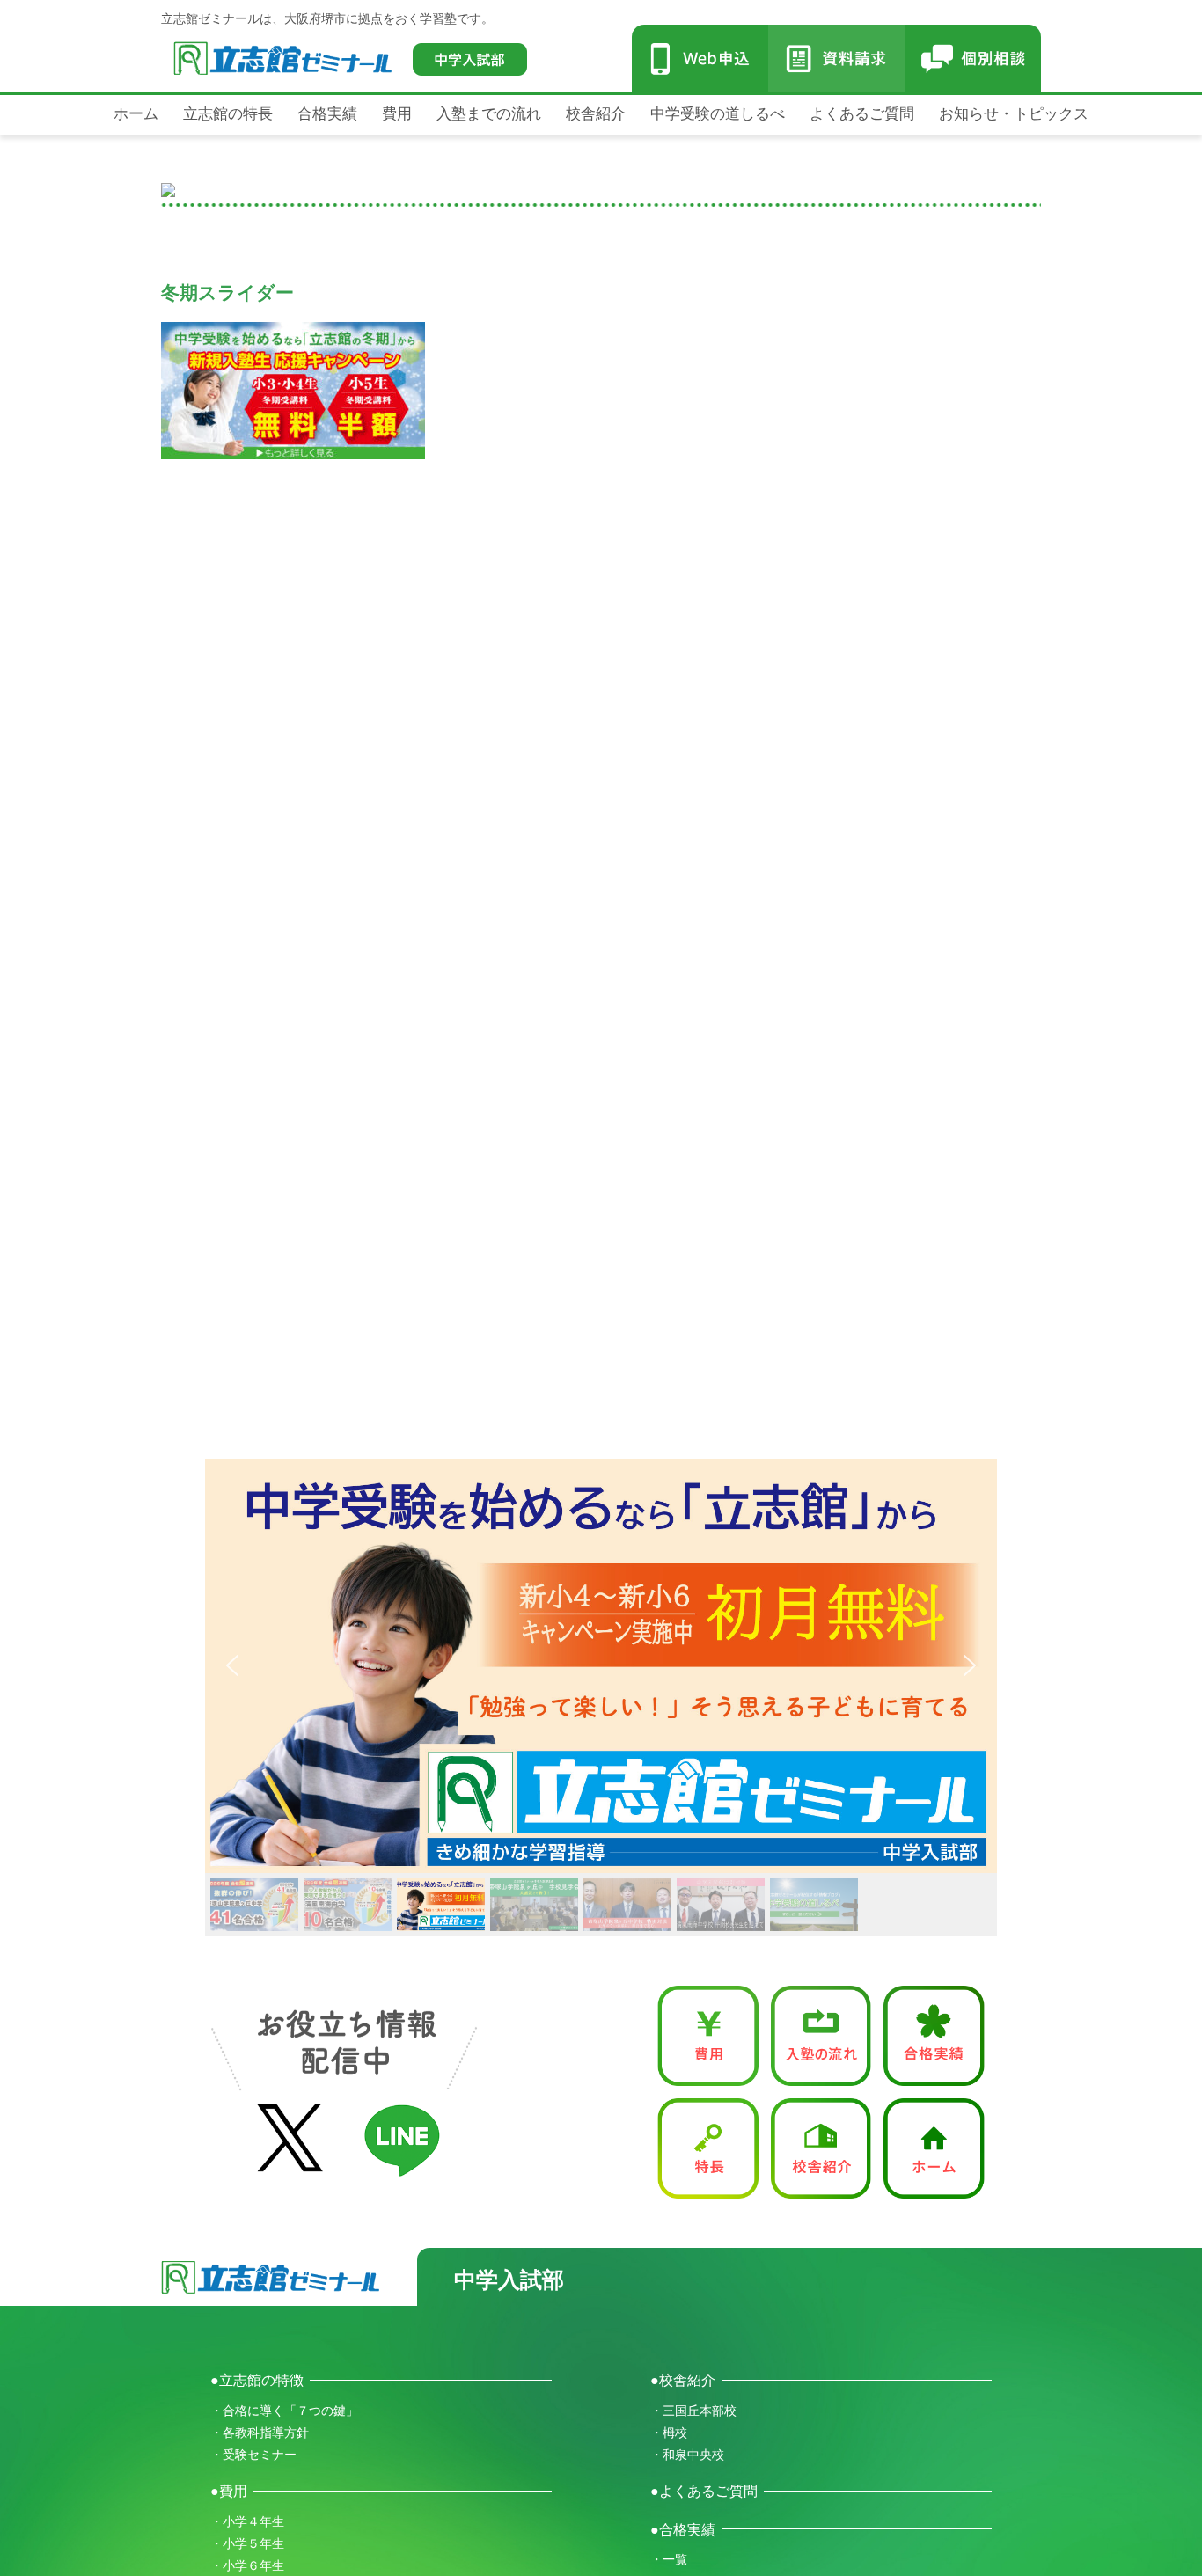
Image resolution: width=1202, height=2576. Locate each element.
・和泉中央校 (687, 2455)
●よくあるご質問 (704, 2491)
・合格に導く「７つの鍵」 (284, 2411)
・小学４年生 (247, 2521)
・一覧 (669, 2559)
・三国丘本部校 (693, 2411)
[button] (601, 1666)
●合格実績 (683, 2529)
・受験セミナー (253, 2455)
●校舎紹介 (683, 2380)
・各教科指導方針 (260, 2433)
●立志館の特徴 (257, 2380)
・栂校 (669, 2433)
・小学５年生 (247, 2543)
